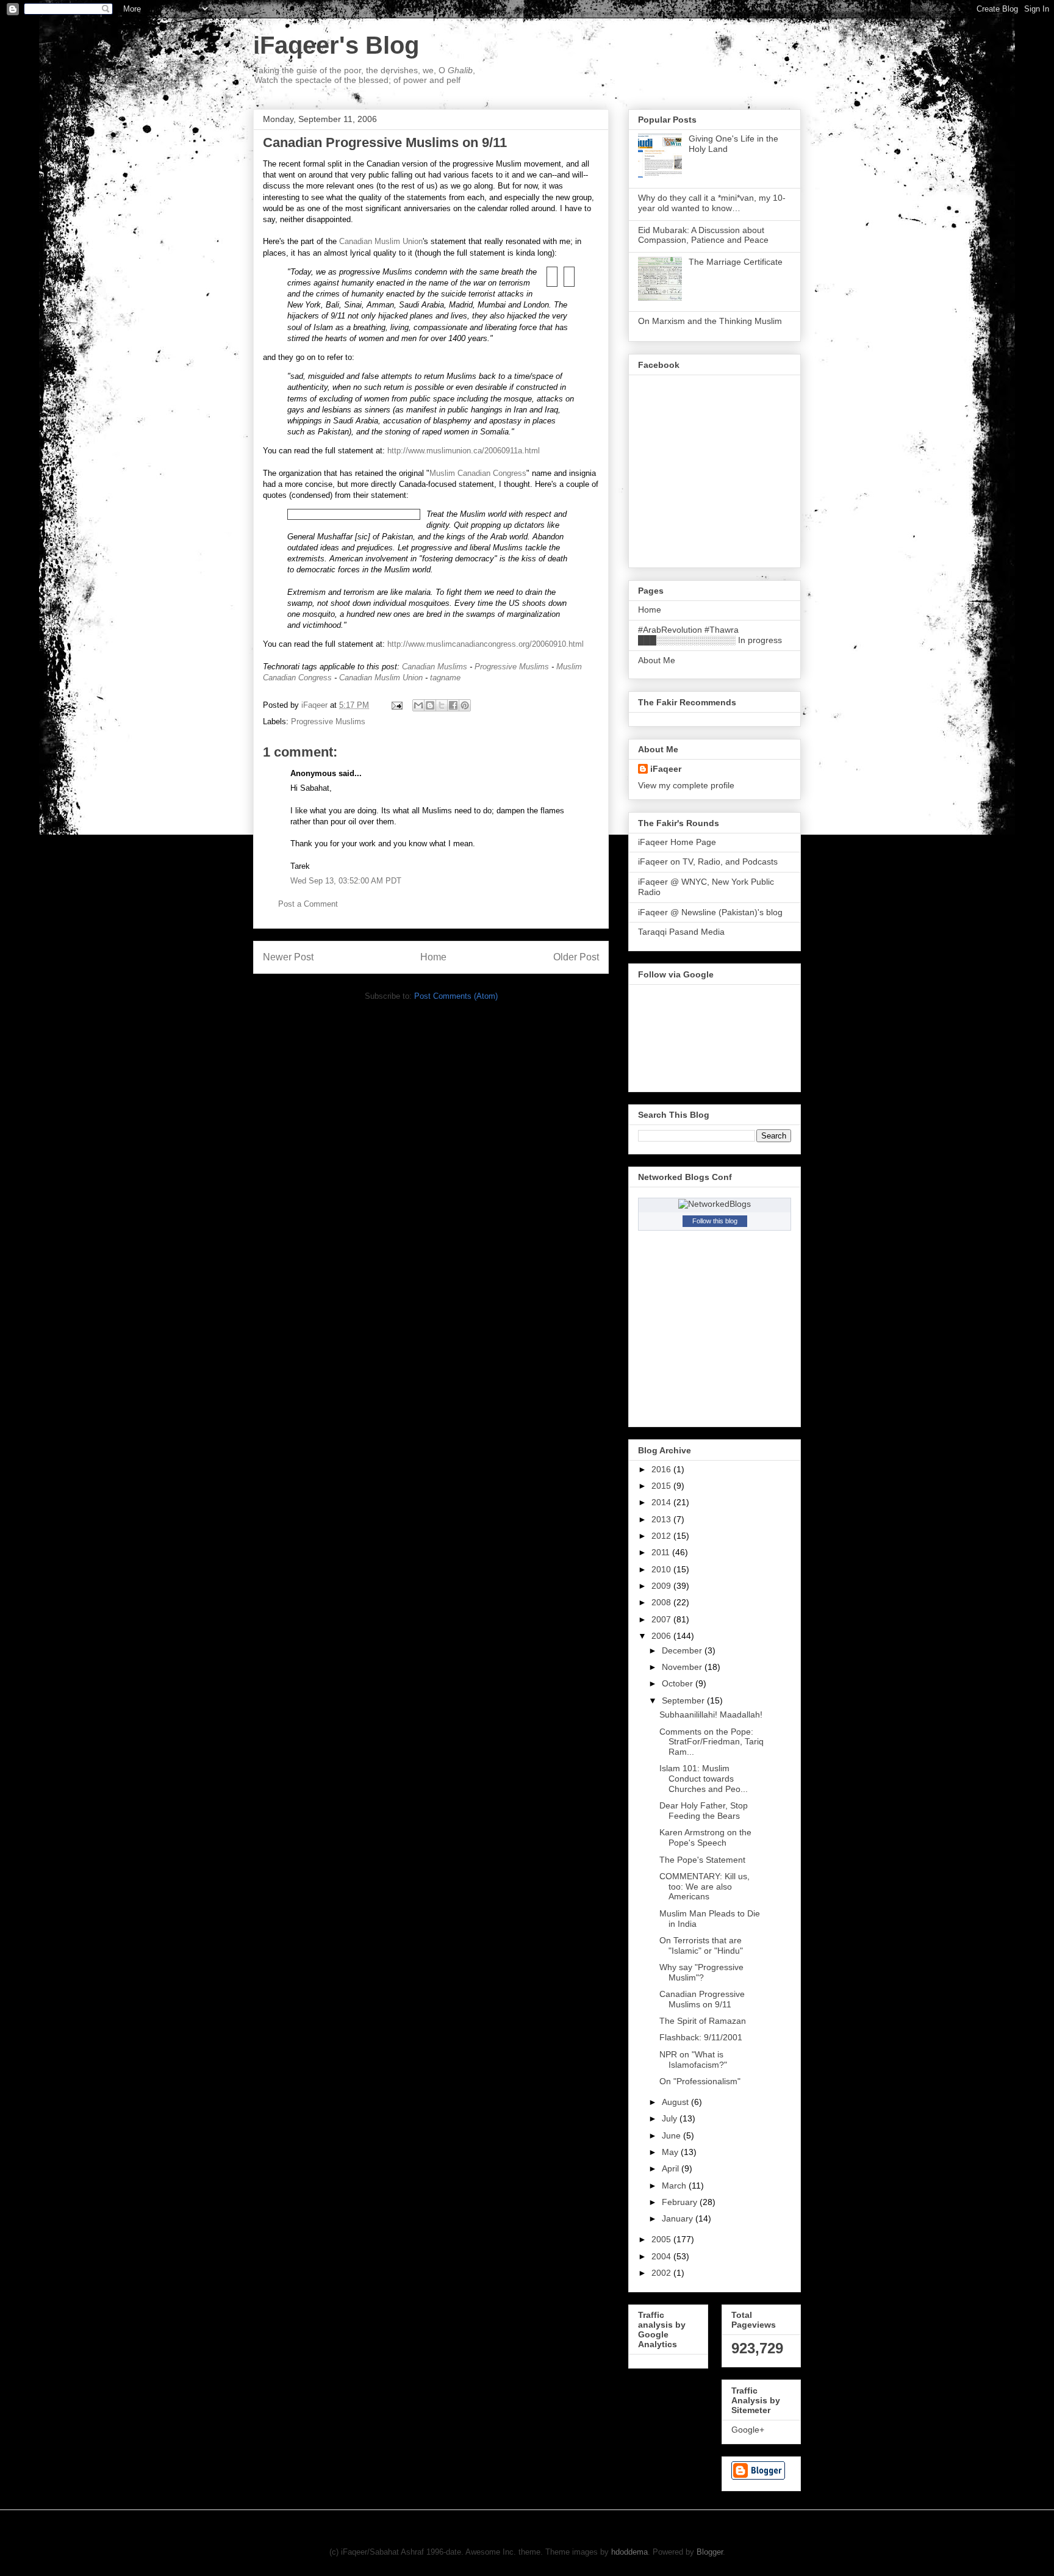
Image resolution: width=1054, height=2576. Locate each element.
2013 (662, 1519)
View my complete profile (686, 785)
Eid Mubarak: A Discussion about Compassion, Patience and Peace (703, 235)
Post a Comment (308, 904)
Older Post (576, 957)
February (681, 2202)
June (672, 2135)
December (683, 1650)
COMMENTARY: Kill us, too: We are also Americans (704, 1887)
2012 (662, 1536)
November (683, 1667)
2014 (662, 1502)
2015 (662, 1486)
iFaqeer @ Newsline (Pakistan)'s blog (710, 912)
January (679, 2218)
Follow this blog (715, 1221)
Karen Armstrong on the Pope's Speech (705, 1837)
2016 (662, 1469)
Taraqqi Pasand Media (681, 932)
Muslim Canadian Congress (478, 473)
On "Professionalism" (700, 2081)
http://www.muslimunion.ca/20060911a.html (464, 451)
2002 (662, 2273)
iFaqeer (666, 769)
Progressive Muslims (512, 667)
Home (433, 957)
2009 (662, 1586)
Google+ (748, 2430)
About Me (657, 660)
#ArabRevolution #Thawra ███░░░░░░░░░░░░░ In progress (710, 635)
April (672, 2168)
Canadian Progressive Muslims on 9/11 (702, 1999)
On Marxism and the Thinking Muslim (710, 321)
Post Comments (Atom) (456, 996)
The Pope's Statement (702, 1860)
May (671, 2152)
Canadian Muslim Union (381, 241)
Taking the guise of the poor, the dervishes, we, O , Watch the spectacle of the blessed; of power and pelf (365, 75)
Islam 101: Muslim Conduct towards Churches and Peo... (704, 1779)
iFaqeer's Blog (336, 45)
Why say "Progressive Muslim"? (701, 1972)
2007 (662, 1619)
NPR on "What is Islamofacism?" (693, 2060)
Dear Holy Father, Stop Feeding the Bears (704, 1811)
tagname (445, 678)
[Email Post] (396, 705)
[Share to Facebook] (453, 705)
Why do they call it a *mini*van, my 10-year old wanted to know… (712, 203)
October (679, 1683)
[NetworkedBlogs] (715, 1204)
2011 (662, 1552)
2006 (662, 1636)
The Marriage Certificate (736, 262)
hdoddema (629, 2552)
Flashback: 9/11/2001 (701, 2037)
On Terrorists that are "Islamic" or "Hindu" (701, 1945)
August (676, 2102)
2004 (662, 2256)
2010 (662, 1569)
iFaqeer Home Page (677, 842)
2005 (662, 2239)
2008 (662, 1602)
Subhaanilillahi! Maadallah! (711, 1714)
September (684, 1700)
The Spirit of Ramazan (703, 2021)
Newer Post (288, 957)
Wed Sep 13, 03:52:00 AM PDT (346, 881)
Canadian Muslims (435, 667)
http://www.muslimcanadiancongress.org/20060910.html (486, 644)
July (671, 2118)
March (675, 2186)
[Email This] (418, 705)
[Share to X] (442, 705)
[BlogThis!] (430, 705)
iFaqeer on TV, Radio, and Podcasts (708, 862)
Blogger (710, 2552)
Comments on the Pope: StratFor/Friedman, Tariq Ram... (712, 1742)
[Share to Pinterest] (465, 705)
